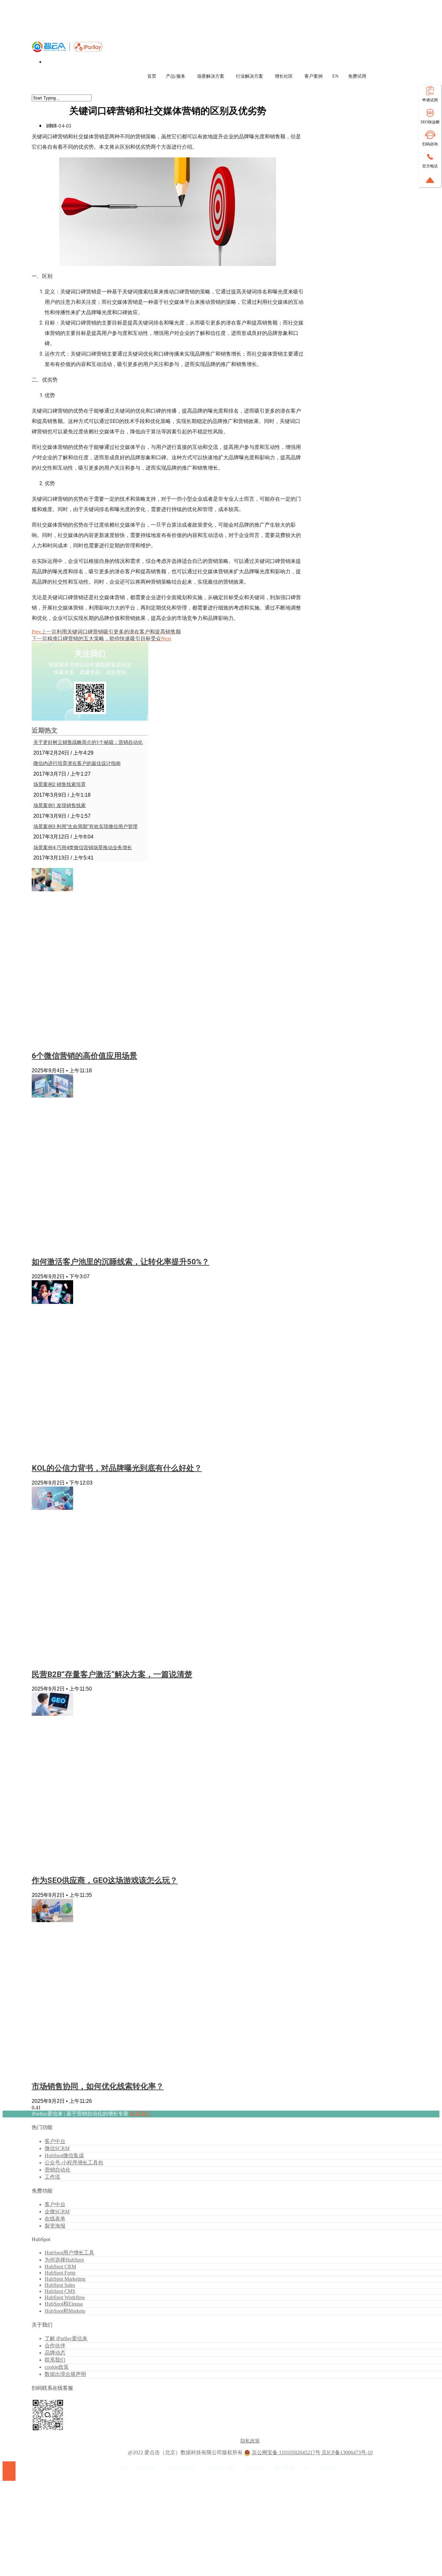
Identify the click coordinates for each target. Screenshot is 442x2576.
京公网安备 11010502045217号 (286, 2452)
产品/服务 (176, 76)
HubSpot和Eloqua (64, 2304)
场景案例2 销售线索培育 (60, 784)
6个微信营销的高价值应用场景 (84, 1056)
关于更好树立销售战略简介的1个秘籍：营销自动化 (88, 742)
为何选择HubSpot (64, 2260)
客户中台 (55, 2141)
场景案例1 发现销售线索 (60, 805)
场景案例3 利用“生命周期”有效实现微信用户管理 (85, 826)
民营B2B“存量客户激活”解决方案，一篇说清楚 (112, 1674)
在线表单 (55, 2219)
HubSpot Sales (60, 2285)
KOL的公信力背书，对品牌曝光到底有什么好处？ (117, 1468)
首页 (152, 76)
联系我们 (140, 2114)
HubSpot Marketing (65, 2279)
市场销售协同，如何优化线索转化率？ (98, 2086)
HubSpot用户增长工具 (69, 2253)
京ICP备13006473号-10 (347, 2452)
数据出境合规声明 (65, 2374)
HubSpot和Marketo (65, 2311)
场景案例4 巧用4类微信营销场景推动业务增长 (83, 848)
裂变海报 (55, 2226)
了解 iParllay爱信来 (66, 2338)
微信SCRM (57, 2148)
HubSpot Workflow (65, 2297)
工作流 (52, 2177)
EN (335, 76)
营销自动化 (58, 2170)
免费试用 (357, 76)
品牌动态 (55, 2353)
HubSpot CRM (60, 2267)
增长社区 (284, 76)
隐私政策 (250, 2441)
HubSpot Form (60, 2273)
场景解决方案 (211, 76)
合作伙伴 (55, 2346)
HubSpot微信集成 (64, 2155)
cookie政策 (57, 2367)
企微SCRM (57, 2211)
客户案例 (314, 76)
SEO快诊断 (430, 122)
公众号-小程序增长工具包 (74, 2163)
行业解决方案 (249, 76)
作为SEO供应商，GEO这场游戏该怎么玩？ (105, 1880)
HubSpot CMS (60, 2291)
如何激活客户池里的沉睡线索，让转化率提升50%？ (121, 1262)
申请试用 (430, 100)
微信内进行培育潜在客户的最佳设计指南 (77, 763)
